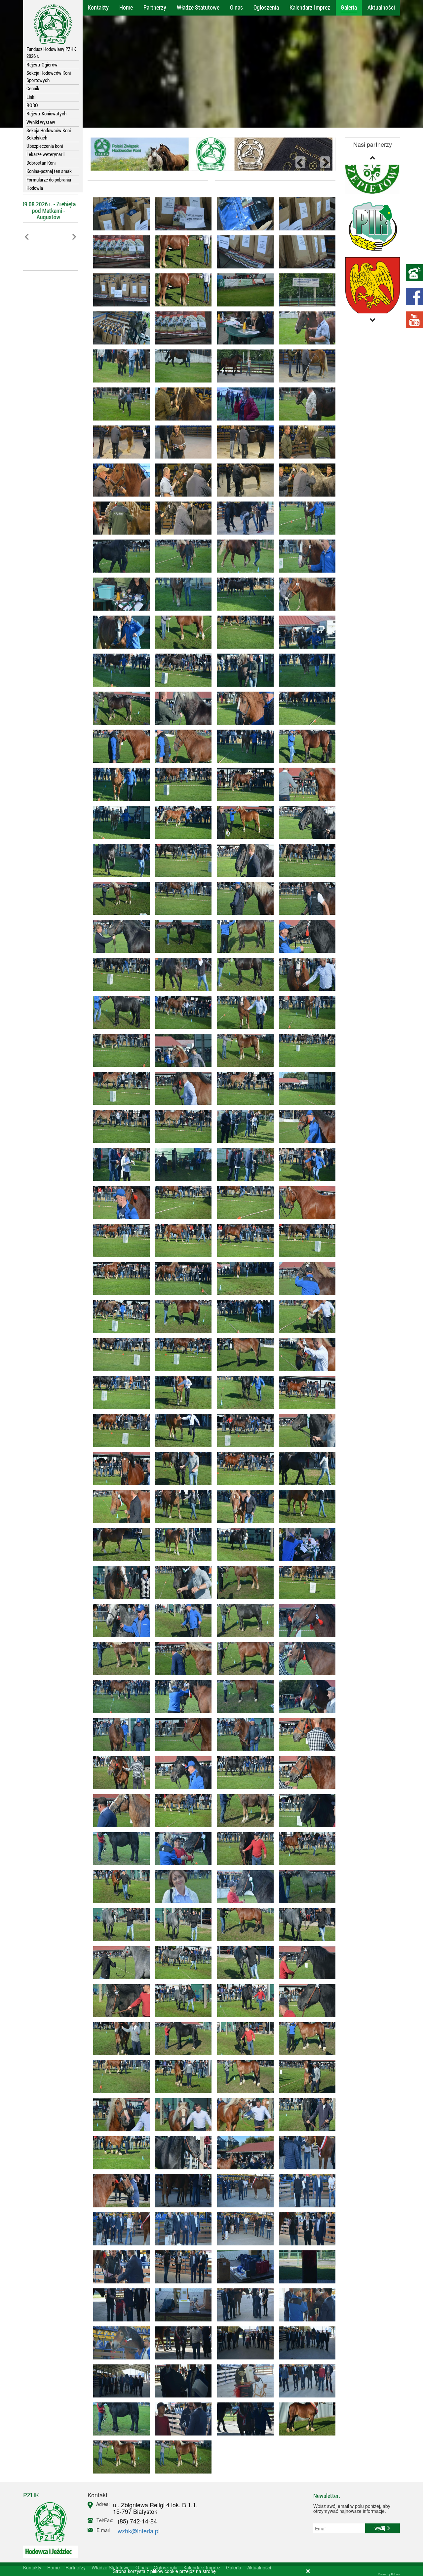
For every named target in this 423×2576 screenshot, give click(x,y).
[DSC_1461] (243, 1545)
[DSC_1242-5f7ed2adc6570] (181, 860)
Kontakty (98, 7)
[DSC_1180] (119, 632)
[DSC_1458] (305, 1507)
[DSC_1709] (181, 2381)
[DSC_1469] (119, 1583)
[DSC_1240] (243, 822)
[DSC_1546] (181, 1811)
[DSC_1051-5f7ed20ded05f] (305, 404)
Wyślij (380, 2528)
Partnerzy (155, 7)
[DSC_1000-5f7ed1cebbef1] (119, 290)
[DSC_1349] (305, 1164)
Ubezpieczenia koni (45, 146)
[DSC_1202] (305, 708)
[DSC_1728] (243, 2419)
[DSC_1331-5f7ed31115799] (119, 1088)
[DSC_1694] (243, 2343)
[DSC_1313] (181, 1050)
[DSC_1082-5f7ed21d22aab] (305, 442)
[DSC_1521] (119, 1735)
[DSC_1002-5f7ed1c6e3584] (243, 214)
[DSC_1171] (181, 632)
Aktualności (381, 7)
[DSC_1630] (243, 2115)
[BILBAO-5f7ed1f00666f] (181, 290)
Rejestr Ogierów (42, 64)
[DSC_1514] (243, 1697)
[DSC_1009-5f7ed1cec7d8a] (305, 252)
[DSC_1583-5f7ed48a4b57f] (305, 1887)
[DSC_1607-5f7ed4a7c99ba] (181, 2039)
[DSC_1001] (243, 252)
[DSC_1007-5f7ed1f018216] (181, 328)
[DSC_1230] (119, 822)
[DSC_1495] (119, 1659)
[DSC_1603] (243, 2039)
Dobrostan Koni (41, 163)
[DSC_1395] (305, 1316)
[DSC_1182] (243, 670)
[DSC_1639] (119, 2153)
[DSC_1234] (181, 822)
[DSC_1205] (243, 746)
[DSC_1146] (119, 594)
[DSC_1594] (181, 2001)
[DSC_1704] (119, 2343)
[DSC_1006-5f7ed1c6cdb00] (119, 214)
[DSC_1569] (181, 1887)
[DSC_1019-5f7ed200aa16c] (119, 366)
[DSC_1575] (305, 1849)
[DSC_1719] (181, 2419)
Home (126, 7)
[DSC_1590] (181, 1963)
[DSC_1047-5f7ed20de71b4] (119, 404)
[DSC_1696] (181, 2343)
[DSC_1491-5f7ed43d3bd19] (305, 1583)
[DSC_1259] (305, 860)
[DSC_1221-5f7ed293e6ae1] (305, 746)
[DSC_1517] (119, 1697)
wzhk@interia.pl (139, 2531)
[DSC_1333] (119, 1126)
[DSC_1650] (243, 2153)
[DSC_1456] (119, 1545)
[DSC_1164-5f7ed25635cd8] (181, 594)
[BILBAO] (181, 252)
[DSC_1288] (119, 1012)
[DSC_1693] (119, 2305)
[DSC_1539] (305, 1735)
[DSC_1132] (243, 556)
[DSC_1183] (181, 708)
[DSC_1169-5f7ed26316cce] (243, 632)
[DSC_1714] (305, 2343)
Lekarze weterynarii (45, 154)
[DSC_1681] (305, 2229)
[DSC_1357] (181, 1240)
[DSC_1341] (305, 1088)
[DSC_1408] (243, 1392)
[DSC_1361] (119, 1240)
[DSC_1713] (119, 2381)
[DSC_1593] (119, 1963)
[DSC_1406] (119, 1392)
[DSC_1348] (181, 1202)
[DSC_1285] (119, 974)
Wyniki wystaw (41, 122)
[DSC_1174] (119, 670)
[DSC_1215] (119, 784)
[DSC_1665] (305, 2153)
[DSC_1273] (181, 936)
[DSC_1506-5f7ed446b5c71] (305, 1621)
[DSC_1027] (243, 328)
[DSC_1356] (305, 1202)
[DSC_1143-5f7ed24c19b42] (305, 518)
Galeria (349, 7)
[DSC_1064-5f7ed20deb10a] (305, 366)
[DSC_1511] (181, 1697)
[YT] (414, 320)
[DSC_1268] (181, 898)
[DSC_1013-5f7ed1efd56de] (243, 290)
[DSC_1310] (305, 1012)
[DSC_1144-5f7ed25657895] (305, 556)
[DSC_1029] (243, 366)
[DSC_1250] (305, 822)
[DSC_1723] (305, 2381)
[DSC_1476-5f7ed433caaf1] (305, 1545)
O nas (236, 7)
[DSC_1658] (119, 2191)
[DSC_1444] (181, 1469)
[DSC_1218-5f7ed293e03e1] (181, 784)
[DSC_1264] (243, 898)
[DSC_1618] (181, 2077)
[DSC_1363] (243, 1278)
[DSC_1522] (181, 1735)
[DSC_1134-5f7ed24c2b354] (119, 556)
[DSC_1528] (243, 1773)
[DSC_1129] (243, 518)
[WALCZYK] (305, 2419)
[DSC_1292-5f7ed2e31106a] (181, 1012)
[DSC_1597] (119, 2001)
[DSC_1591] (305, 1925)
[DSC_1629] (119, 2077)
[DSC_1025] (181, 366)
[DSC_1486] (181, 1621)
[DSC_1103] (243, 480)
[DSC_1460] (181, 1545)
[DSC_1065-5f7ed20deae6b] (243, 404)
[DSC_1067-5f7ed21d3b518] (181, 442)
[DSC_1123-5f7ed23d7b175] (181, 518)
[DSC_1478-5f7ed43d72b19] (243, 1621)
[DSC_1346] (181, 1164)
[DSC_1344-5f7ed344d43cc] (305, 1126)
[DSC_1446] (243, 1507)
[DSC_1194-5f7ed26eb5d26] (119, 708)
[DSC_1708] (305, 2305)
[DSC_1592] (243, 1963)
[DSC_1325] (305, 1050)
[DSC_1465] (181, 1583)
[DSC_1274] (119, 936)
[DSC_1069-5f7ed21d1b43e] (119, 442)
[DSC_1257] (119, 898)
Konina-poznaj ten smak (49, 171)
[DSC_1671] (119, 2229)
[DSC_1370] (305, 1278)
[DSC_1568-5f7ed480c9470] (243, 1887)
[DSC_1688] (305, 2267)
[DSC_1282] (305, 936)
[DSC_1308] (119, 1050)
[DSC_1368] (243, 1316)
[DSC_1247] (243, 860)
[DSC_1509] (305, 1659)
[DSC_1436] (305, 1392)
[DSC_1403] (243, 1354)
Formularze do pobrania (49, 180)
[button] (27, 251)
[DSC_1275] (181, 974)
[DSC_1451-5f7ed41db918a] (305, 1469)
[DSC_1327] (243, 1088)
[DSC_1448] (181, 1507)
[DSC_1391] (119, 1354)
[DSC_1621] (305, 2039)
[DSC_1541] (305, 1773)
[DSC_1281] (243, 974)
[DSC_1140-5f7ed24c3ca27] (181, 556)
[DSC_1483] (119, 1621)
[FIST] (119, 2419)
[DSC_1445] (305, 1430)
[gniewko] (119, 2457)
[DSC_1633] (119, 2115)
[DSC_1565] (181, 1849)
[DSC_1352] (243, 1240)
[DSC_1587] (181, 1925)
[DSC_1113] (119, 518)
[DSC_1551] (119, 1811)
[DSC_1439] (243, 1469)
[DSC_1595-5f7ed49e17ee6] (305, 1963)
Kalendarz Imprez (310, 7)
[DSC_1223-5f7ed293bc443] (243, 784)
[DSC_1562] (305, 1811)
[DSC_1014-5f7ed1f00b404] (305, 290)
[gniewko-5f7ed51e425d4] (181, 2457)
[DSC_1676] (243, 2229)
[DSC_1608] (119, 2039)
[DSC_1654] (181, 2153)
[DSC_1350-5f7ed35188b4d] (119, 1202)
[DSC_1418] (181, 1392)
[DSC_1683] (119, 2267)
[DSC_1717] (243, 2381)
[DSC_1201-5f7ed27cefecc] (243, 708)
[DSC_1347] (243, 1202)
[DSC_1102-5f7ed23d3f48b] (181, 480)
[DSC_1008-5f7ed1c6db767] (181, 214)
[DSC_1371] (119, 1316)
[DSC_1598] (305, 2001)
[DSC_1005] (305, 214)
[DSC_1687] (181, 2305)
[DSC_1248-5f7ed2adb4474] (119, 860)
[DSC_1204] (119, 746)
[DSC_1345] (243, 1164)
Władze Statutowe (198, 7)
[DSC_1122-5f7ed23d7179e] (305, 480)
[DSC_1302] (243, 1050)
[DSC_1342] (243, 1126)
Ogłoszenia (266, 7)
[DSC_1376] (181, 1316)
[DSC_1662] (181, 2191)
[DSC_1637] (305, 2115)
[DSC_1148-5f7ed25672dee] (243, 594)
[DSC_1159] (305, 594)
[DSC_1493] (181, 1659)
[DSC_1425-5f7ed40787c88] (181, 1430)
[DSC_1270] (305, 898)
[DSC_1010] (119, 328)
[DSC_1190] (181, 670)
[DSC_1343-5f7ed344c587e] (119, 1164)
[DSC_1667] (243, 2191)
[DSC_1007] (119, 252)
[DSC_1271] (243, 936)
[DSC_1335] (181, 1126)
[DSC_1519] (305, 1697)
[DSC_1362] (119, 1278)
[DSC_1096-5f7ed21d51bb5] (243, 442)
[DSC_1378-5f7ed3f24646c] (181, 1354)
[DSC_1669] (305, 2191)
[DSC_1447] (119, 1507)
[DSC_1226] (305, 784)
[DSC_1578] (119, 1887)
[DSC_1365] (181, 1278)
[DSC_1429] (243, 1430)
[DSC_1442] (119, 1469)
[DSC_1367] (305, 1240)
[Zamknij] (308, 2571)
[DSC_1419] (305, 1354)
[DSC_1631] (181, 2115)
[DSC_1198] (181, 746)
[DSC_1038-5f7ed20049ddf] (305, 328)
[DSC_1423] (119, 1430)
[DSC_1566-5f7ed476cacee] (119, 1849)
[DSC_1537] (119, 1773)
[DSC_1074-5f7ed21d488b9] (119, 480)
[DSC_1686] (243, 2267)
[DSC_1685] (181, 2267)
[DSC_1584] (119, 1925)
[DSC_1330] (181, 1088)
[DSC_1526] (243, 1735)
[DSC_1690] (243, 2305)
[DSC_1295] (305, 974)
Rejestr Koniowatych (46, 113)
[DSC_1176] (305, 632)
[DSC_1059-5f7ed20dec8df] (181, 404)
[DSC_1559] (243, 1849)
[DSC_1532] (181, 1773)
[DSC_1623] (243, 2077)
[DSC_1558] (243, 1811)
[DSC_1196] (305, 670)
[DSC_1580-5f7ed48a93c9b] (243, 1925)
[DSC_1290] (243, 1012)
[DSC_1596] (243, 2001)
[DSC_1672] (181, 2229)
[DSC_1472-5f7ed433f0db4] (243, 1583)
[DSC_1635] (305, 2077)
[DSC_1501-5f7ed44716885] (243, 1659)
